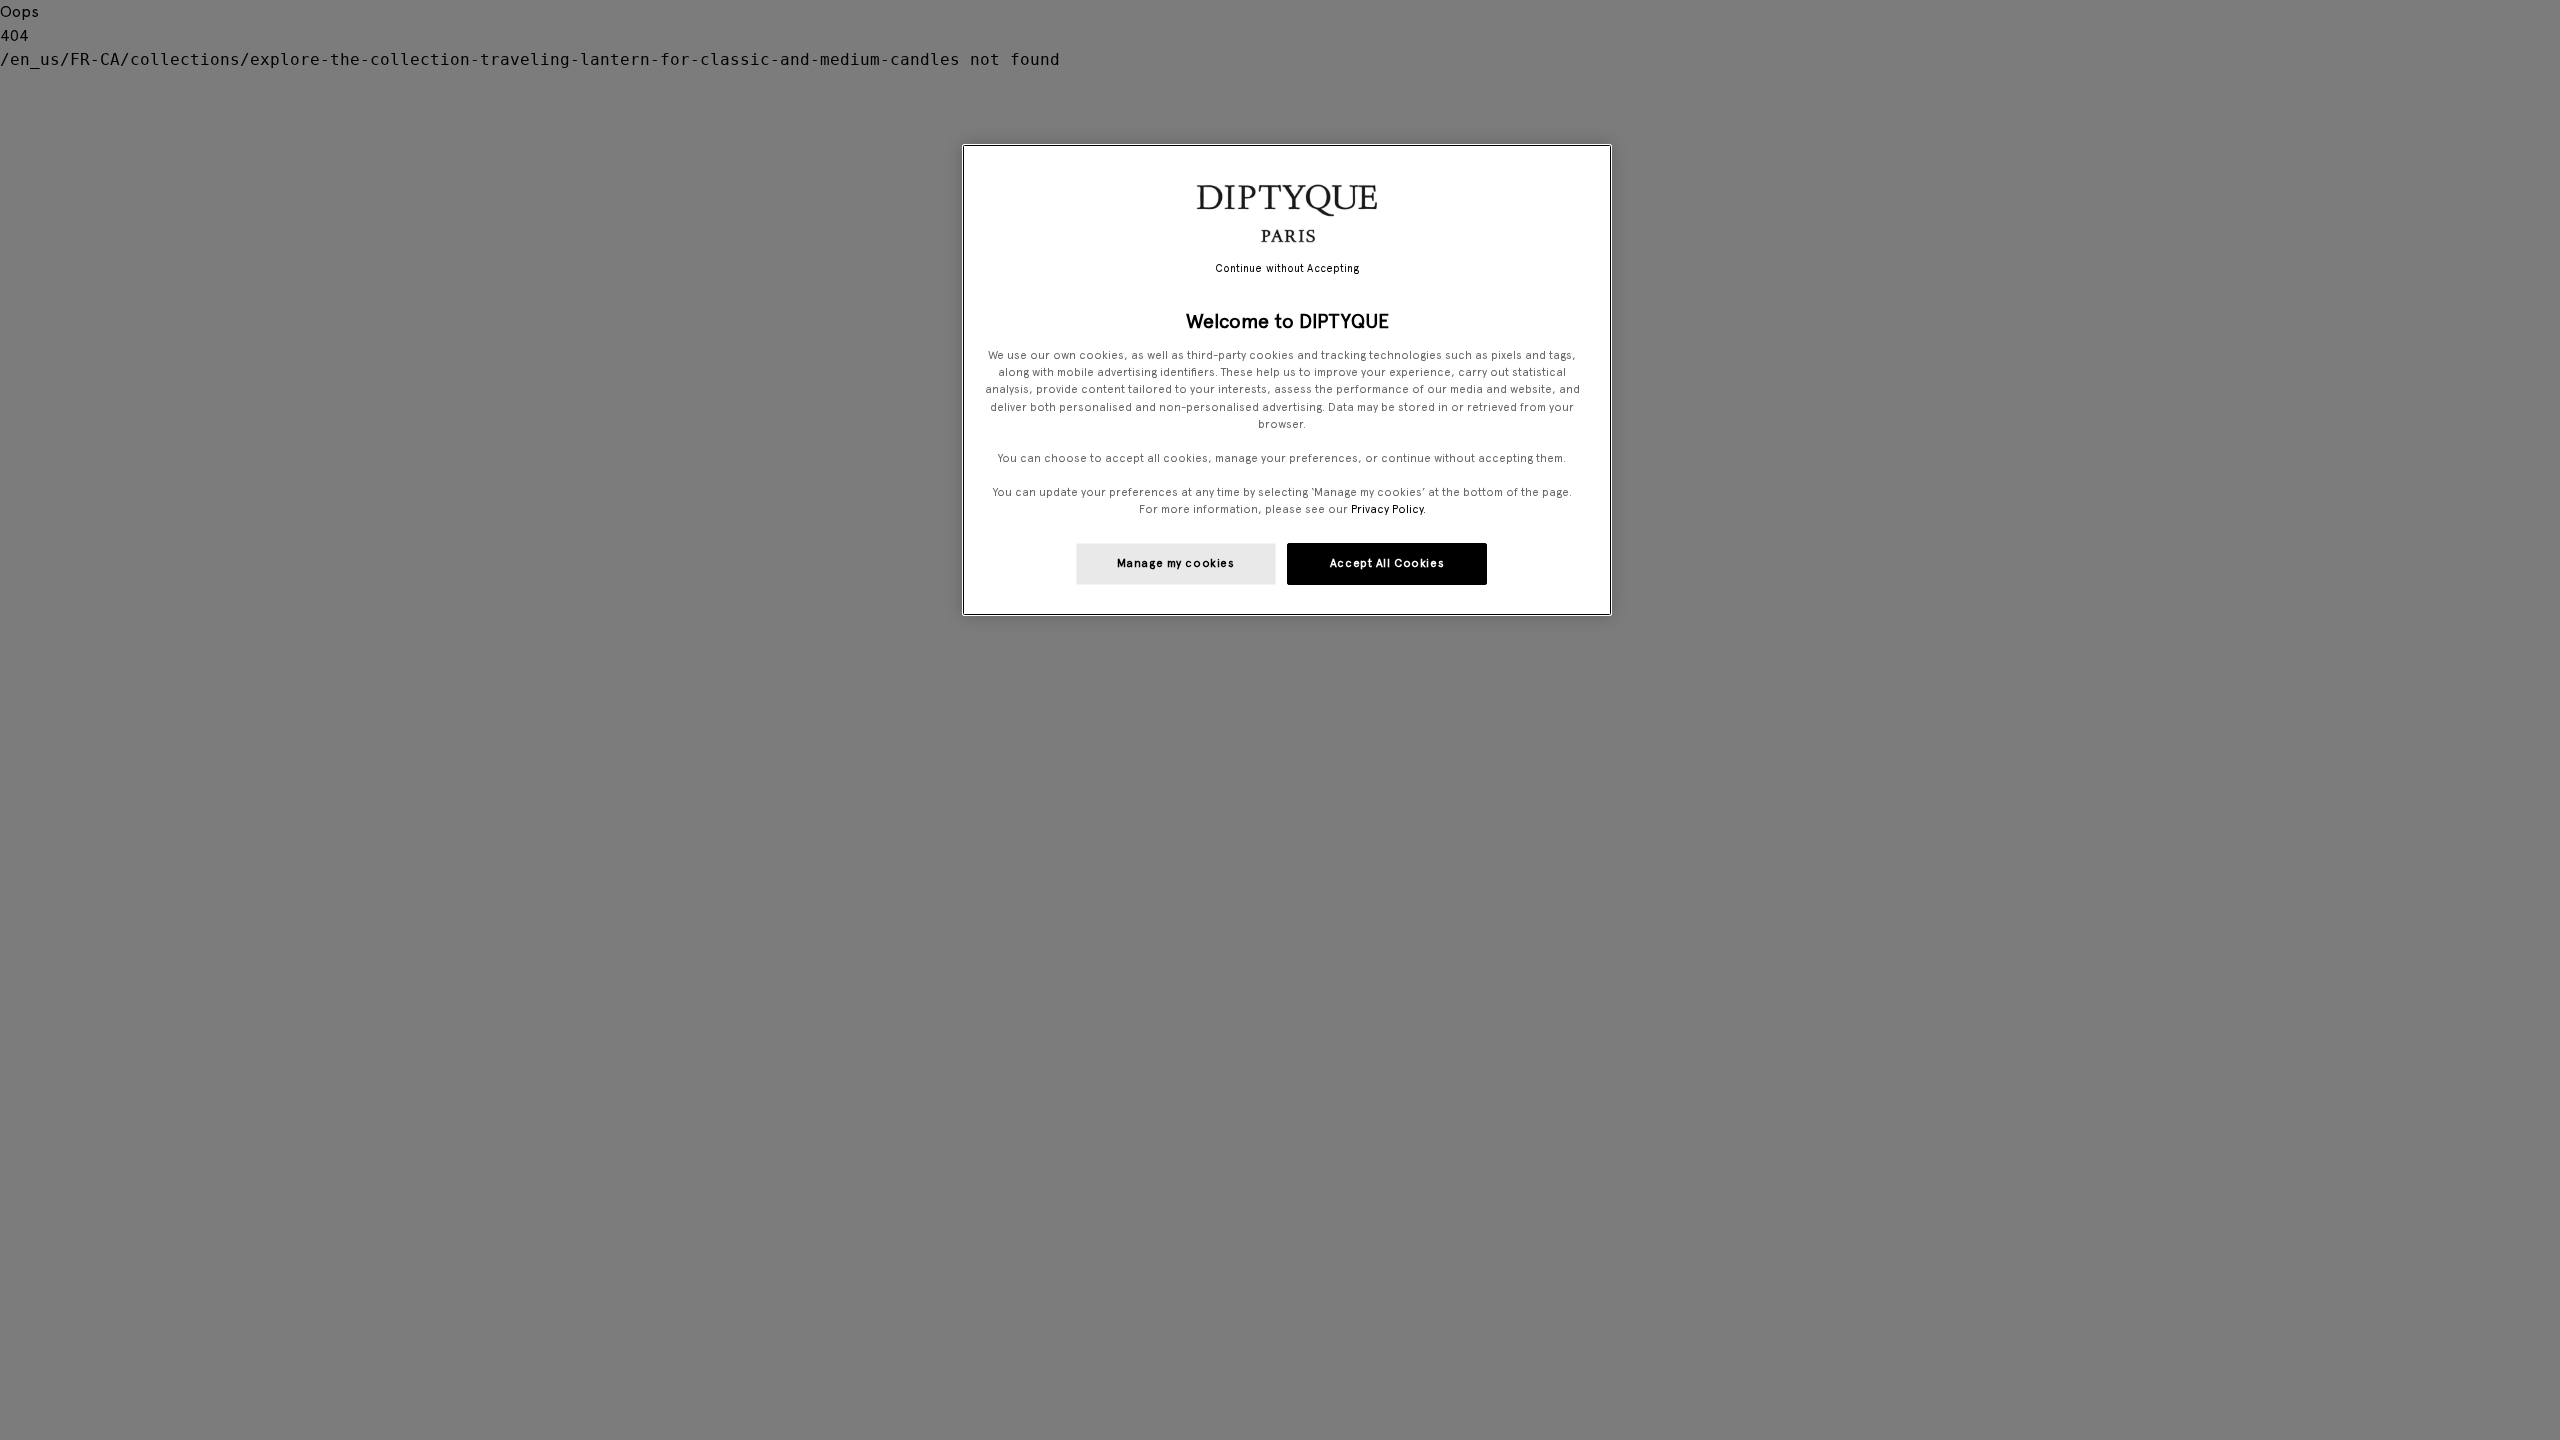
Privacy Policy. (1388, 509)
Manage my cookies (1176, 563)
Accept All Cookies (1387, 563)
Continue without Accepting (1287, 268)
